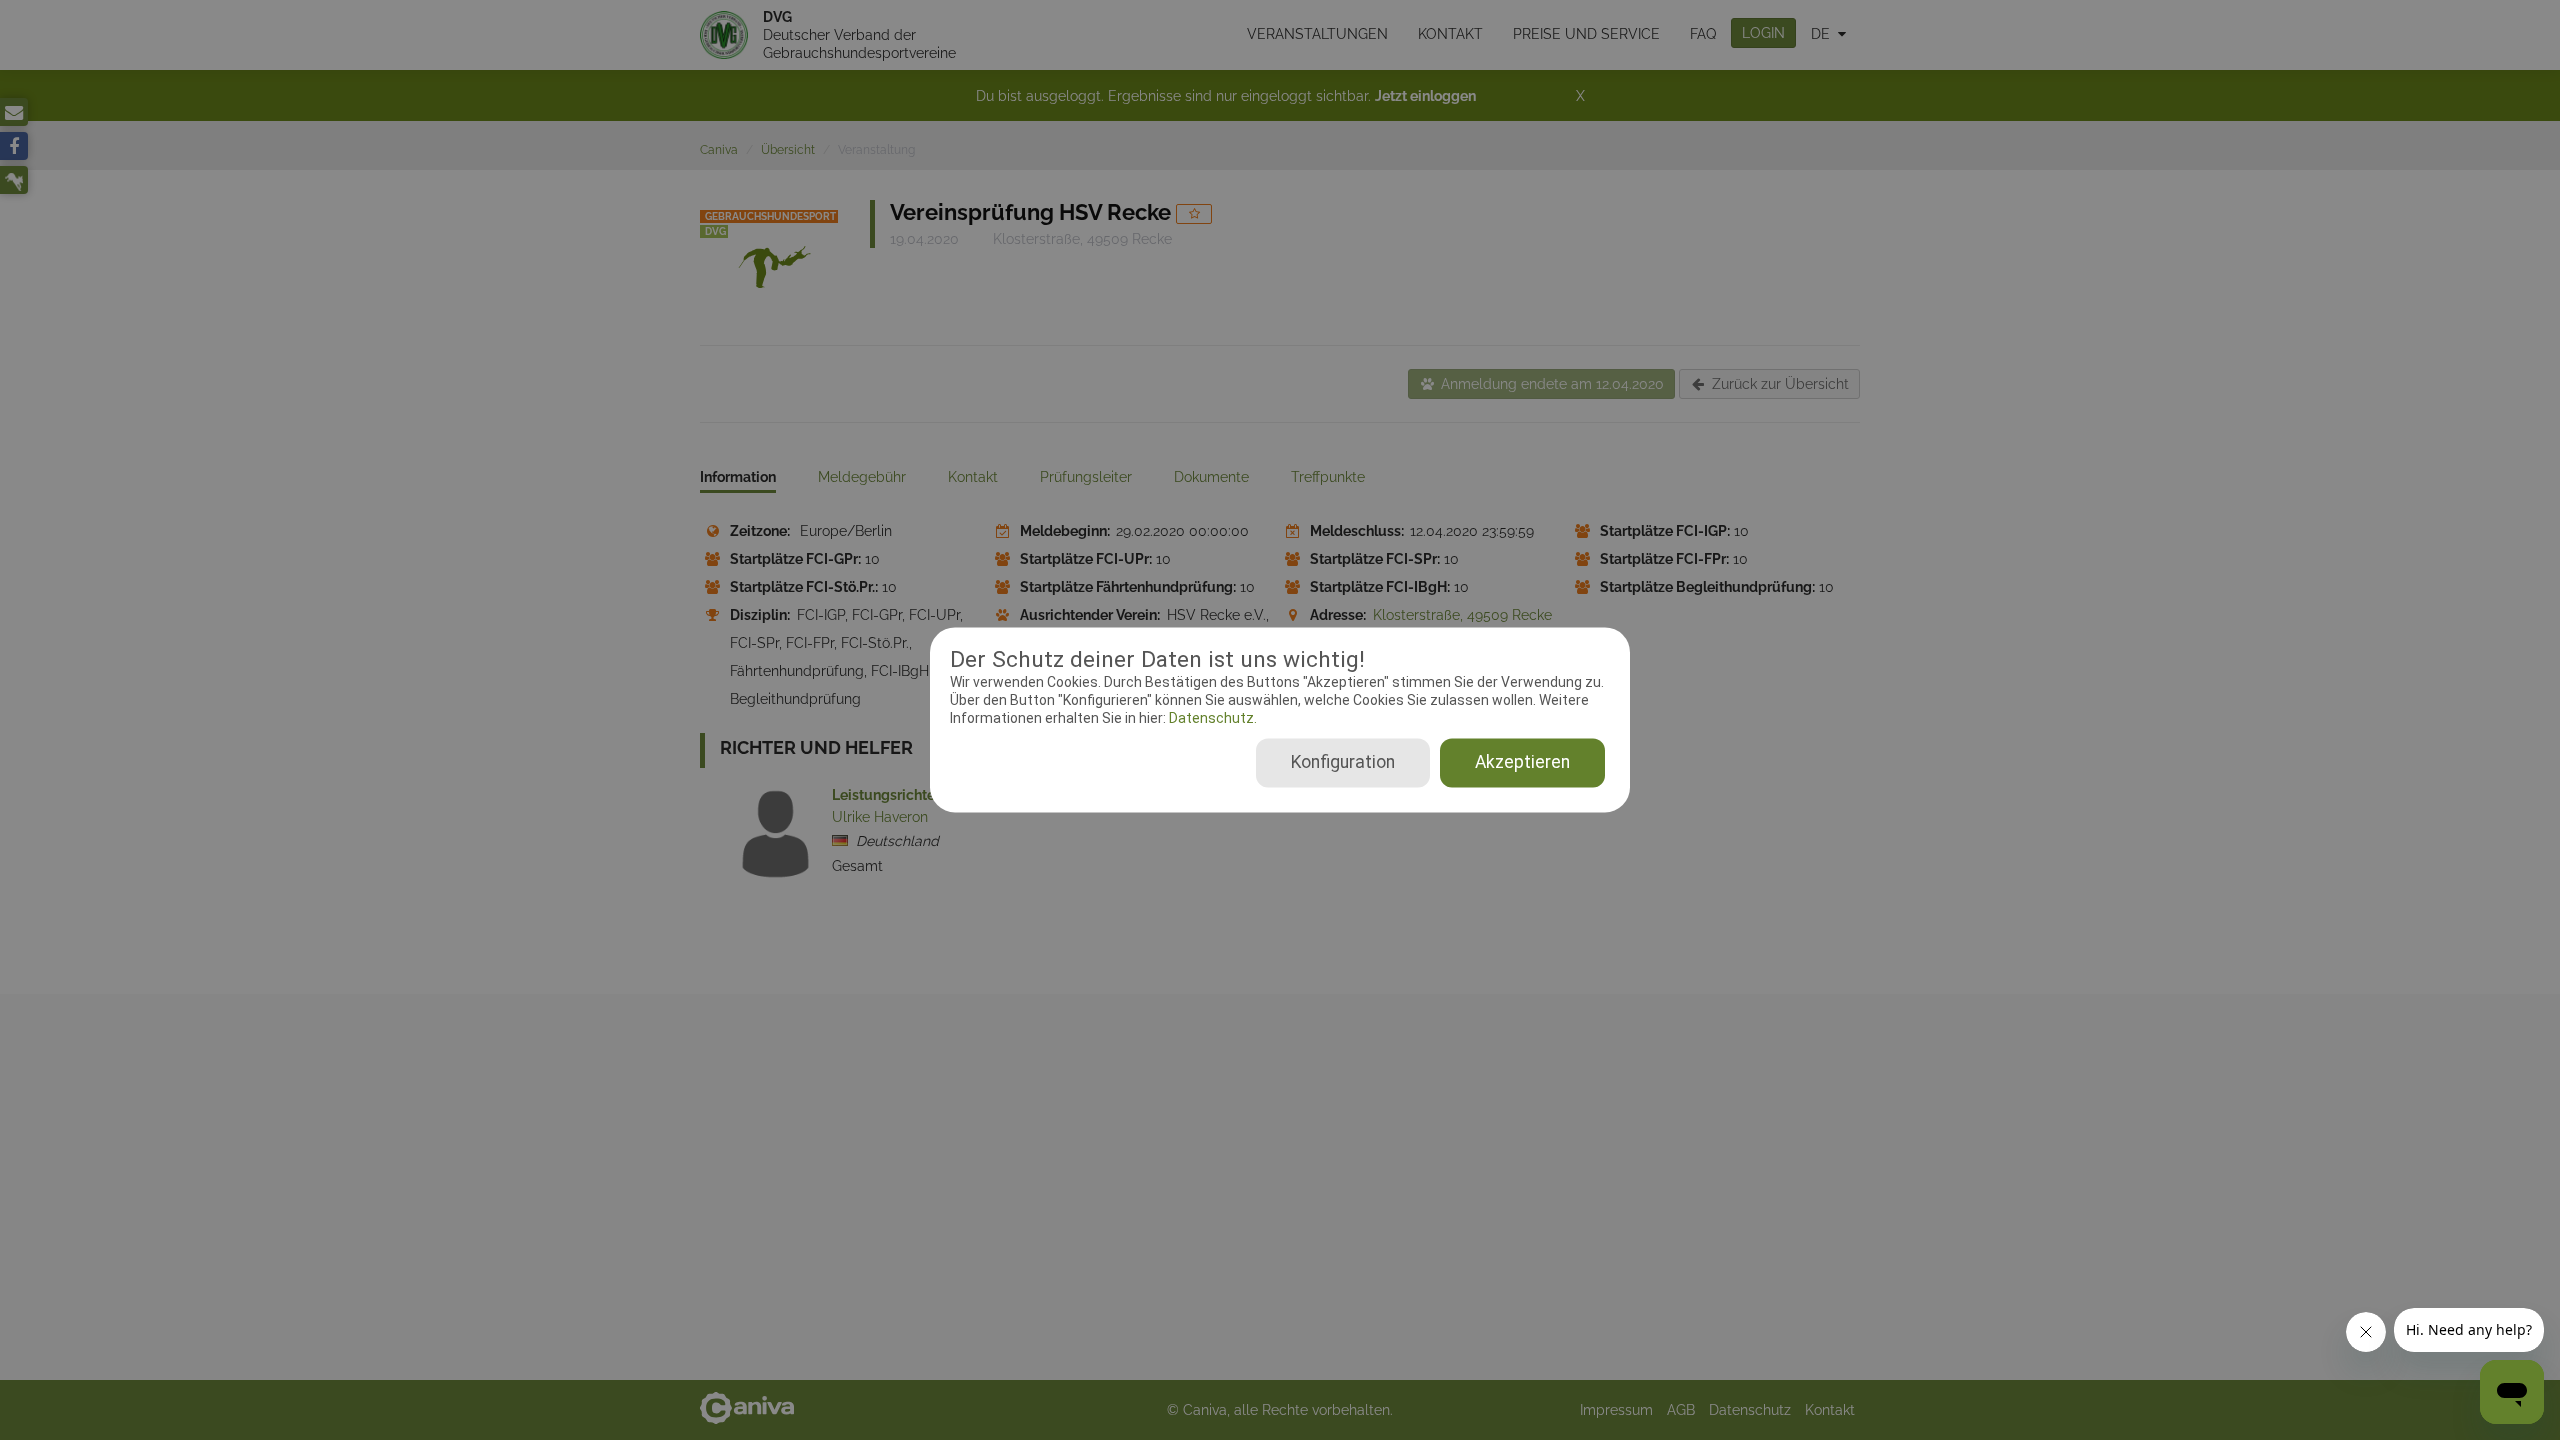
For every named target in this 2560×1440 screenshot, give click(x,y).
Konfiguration (1343, 763)
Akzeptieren (1522, 763)
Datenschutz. (1211, 718)
